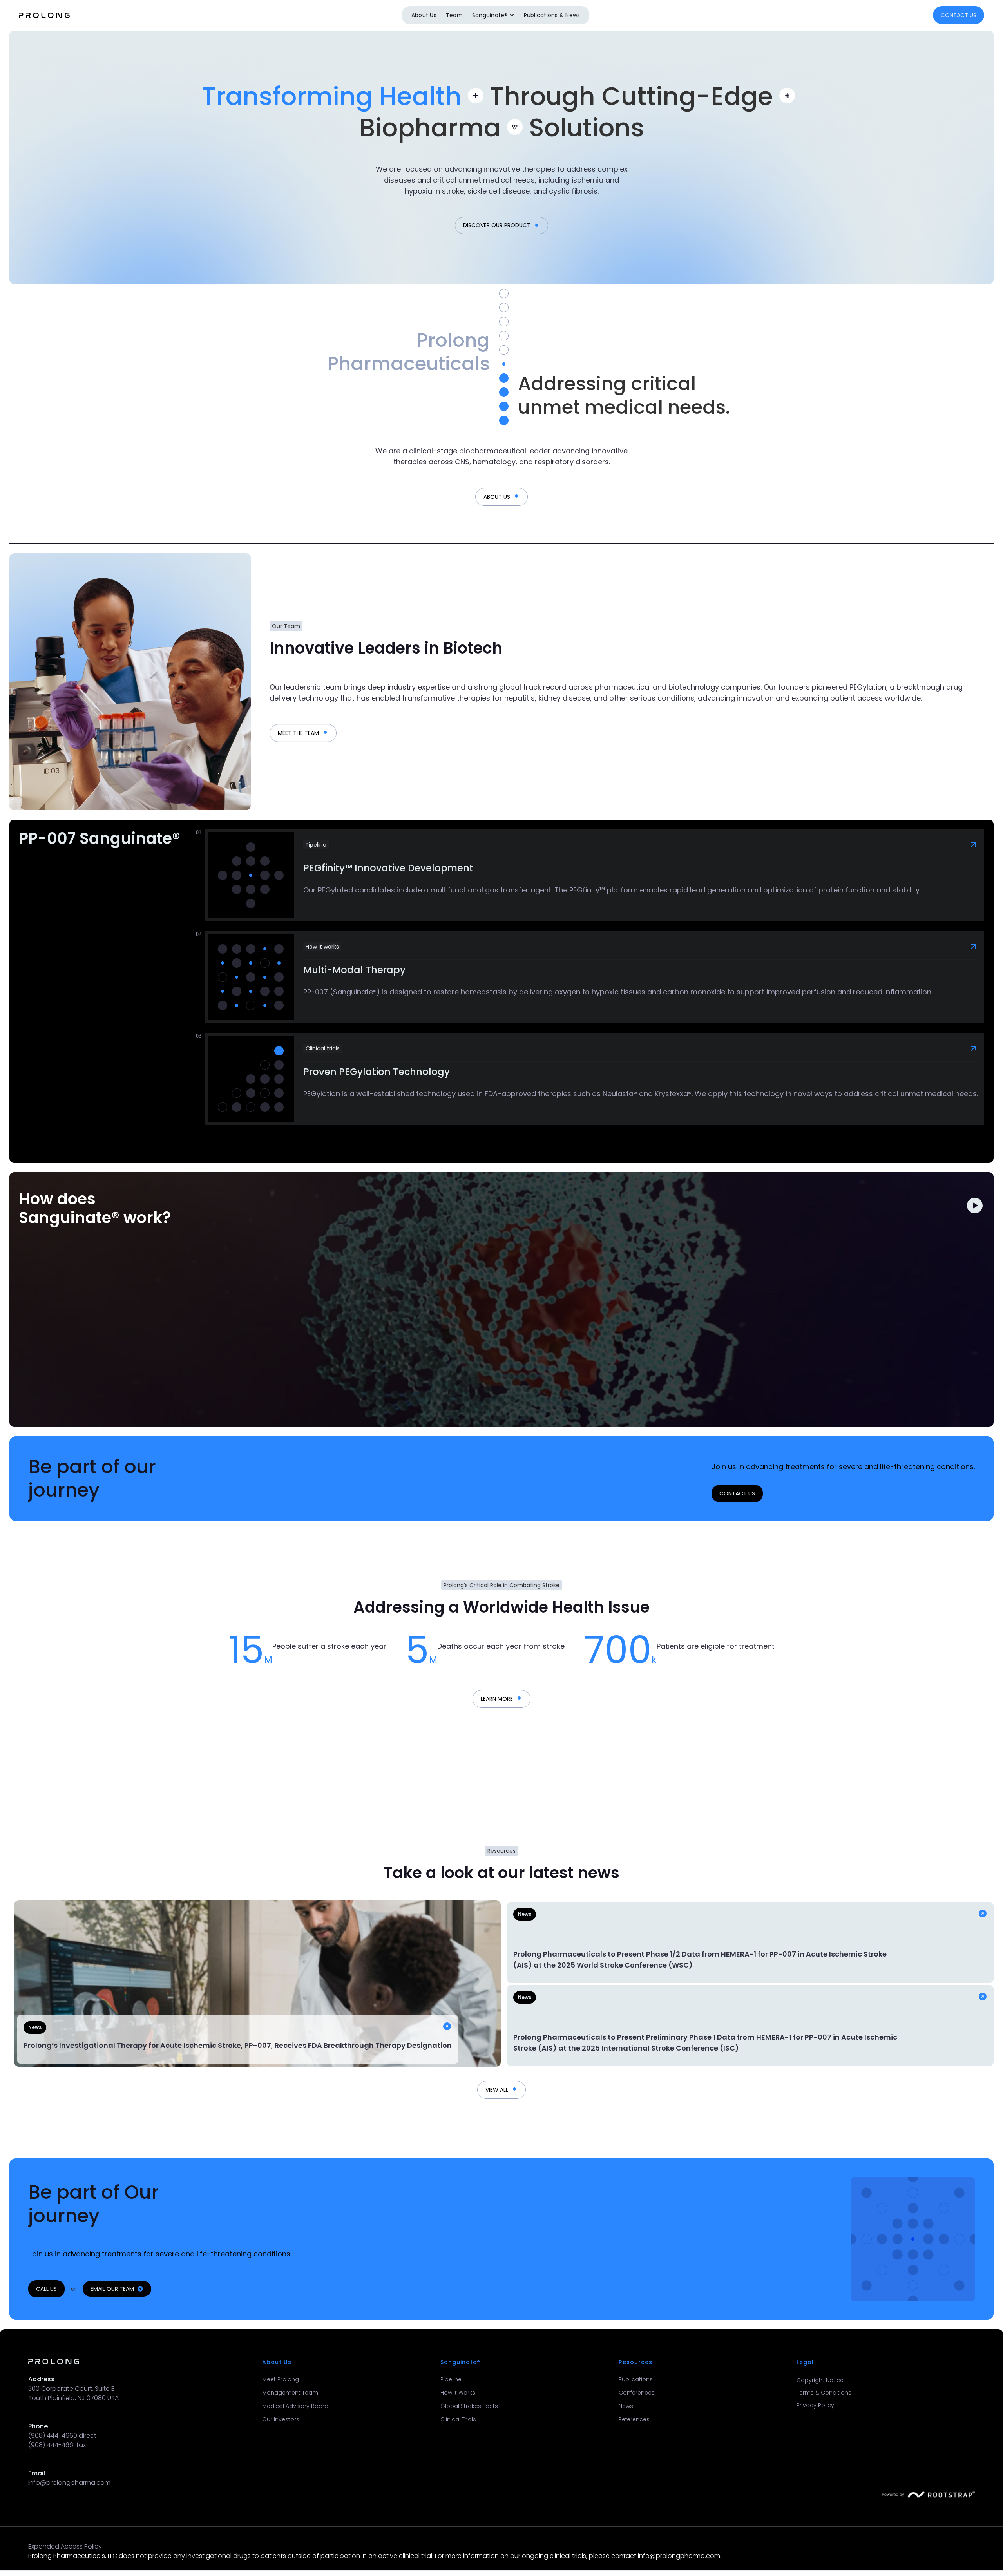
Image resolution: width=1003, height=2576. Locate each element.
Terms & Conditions (824, 2393)
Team (454, 15)
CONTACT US (959, 15)
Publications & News (552, 15)
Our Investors (281, 2419)
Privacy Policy (815, 2405)
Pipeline (451, 2379)
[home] (44, 15)
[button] (493, 15)
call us (46, 2289)
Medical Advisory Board (295, 2406)
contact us (737, 1493)
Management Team (290, 2393)
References (634, 2419)
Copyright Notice (820, 2380)
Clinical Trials (458, 2419)
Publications (636, 2379)
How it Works (458, 2393)
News (626, 2406)
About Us (424, 15)
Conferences (637, 2393)
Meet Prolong (281, 2379)
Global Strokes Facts (469, 2406)
